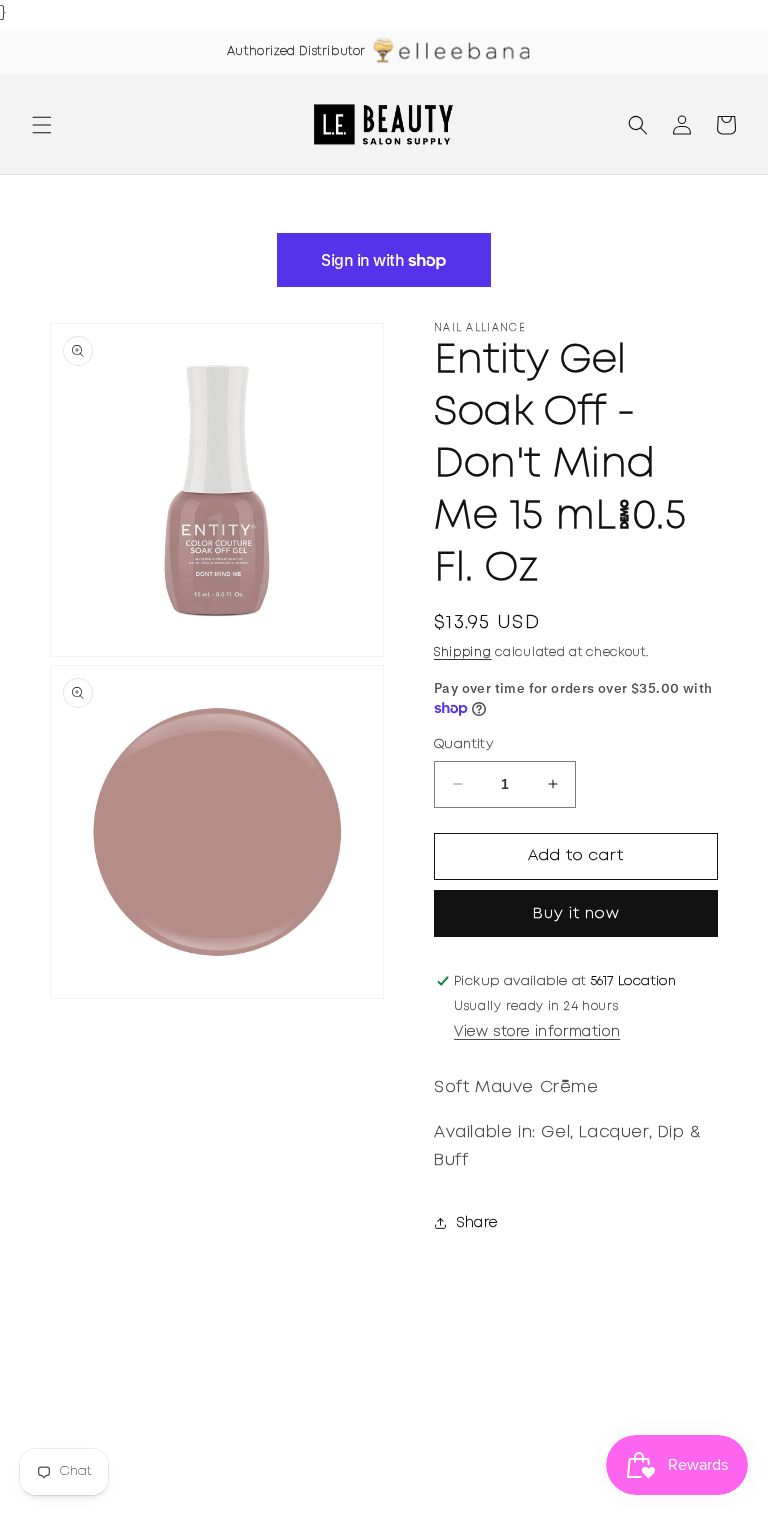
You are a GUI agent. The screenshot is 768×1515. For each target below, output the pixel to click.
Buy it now (576, 914)
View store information (537, 1032)
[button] (42, 125)
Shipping (463, 652)
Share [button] (477, 1223)
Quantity (463, 744)
